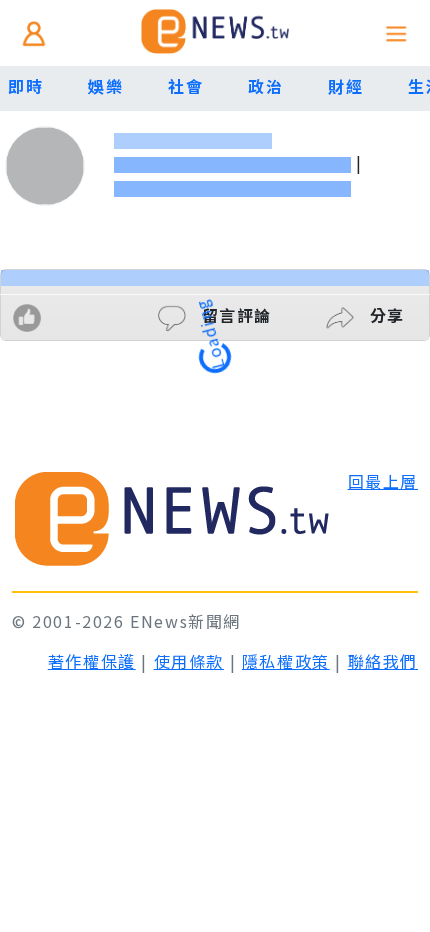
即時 (25, 86)
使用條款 (189, 661)
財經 (345, 86)
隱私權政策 (286, 661)
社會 (185, 86)
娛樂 (105, 86)
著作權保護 (92, 661)
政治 (265, 86)
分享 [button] (384, 315)
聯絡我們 (383, 661)
